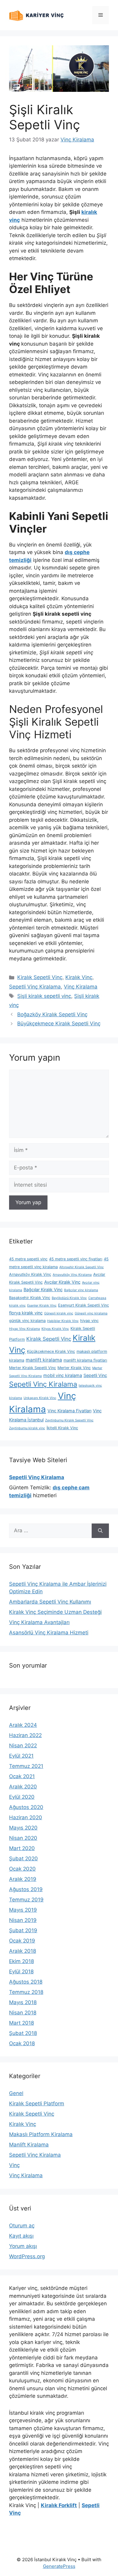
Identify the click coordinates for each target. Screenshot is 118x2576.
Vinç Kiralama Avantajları (39, 1622)
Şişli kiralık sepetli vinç (44, 996)
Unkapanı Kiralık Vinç (40, 1398)
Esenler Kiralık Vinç (42, 1306)
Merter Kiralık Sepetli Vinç (33, 1368)
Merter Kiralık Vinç (74, 1368)
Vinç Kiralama (81, 987)
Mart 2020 (22, 1848)
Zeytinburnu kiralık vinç (27, 1428)
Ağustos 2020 (26, 1807)
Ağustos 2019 (26, 1889)
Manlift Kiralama (29, 2145)
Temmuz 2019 (26, 1900)
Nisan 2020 (23, 1838)
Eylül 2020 (22, 1797)
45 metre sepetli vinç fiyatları (76, 1259)
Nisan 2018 (23, 2013)
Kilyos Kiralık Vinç (55, 1329)
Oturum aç (22, 2226)
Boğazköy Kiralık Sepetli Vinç (52, 1014)
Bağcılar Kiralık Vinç (43, 1290)
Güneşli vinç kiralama (91, 1313)
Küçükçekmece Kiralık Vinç (51, 1351)
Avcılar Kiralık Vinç (62, 1282)
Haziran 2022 (25, 1735)
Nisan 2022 (23, 1746)
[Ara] (100, 1531)
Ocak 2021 (22, 1776)
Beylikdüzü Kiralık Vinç (69, 1298)
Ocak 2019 (22, 1941)
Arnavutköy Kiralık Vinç (30, 1274)
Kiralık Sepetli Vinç (40, 977)
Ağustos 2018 (26, 1982)
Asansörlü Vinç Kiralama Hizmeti (49, 1633)
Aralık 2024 (23, 1725)
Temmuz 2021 (26, 1766)
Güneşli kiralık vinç (59, 1313)
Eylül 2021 (21, 1756)
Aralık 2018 (23, 1951)
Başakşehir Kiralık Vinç (30, 1298)
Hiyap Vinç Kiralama (25, 1329)
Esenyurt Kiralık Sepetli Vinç (84, 1305)
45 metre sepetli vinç (28, 1259)
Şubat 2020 (23, 1859)
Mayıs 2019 (23, 1910)
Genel (16, 2093)
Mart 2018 (21, 2023)
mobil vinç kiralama (63, 1375)
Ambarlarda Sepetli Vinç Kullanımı (50, 1602)
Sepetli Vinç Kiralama (35, 987)
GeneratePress (59, 2566)
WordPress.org (27, 2256)
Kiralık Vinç (79, 977)
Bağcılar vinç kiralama (81, 1290)
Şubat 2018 (23, 2033)
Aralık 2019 (23, 1879)
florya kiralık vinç (26, 1313)
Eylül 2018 (21, 1971)
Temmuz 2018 (26, 1992)
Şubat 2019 (23, 1930)
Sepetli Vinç (95, 1375)
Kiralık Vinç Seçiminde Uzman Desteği (55, 1612)
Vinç (14, 2165)
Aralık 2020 (23, 1787)
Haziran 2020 (26, 1817)
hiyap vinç (89, 1321)
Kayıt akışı (21, 2236)
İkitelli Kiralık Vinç (62, 1428)
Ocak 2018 (22, 2043)
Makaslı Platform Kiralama (41, 2134)
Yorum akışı (23, 2246)
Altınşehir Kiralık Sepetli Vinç (82, 1267)
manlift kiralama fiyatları (85, 1360)
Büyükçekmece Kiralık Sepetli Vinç (59, 1024)
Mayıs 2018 (23, 2002)
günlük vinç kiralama (27, 1321)
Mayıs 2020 (23, 1828)
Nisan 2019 (23, 1920)
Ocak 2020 (22, 1869)
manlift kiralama (44, 1360)
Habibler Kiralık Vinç (63, 1321)
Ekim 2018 (21, 1961)
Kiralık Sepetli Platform (37, 2104)
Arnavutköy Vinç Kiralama (72, 1275)
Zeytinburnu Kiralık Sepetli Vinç (69, 1420)
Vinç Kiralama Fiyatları (69, 1411)
